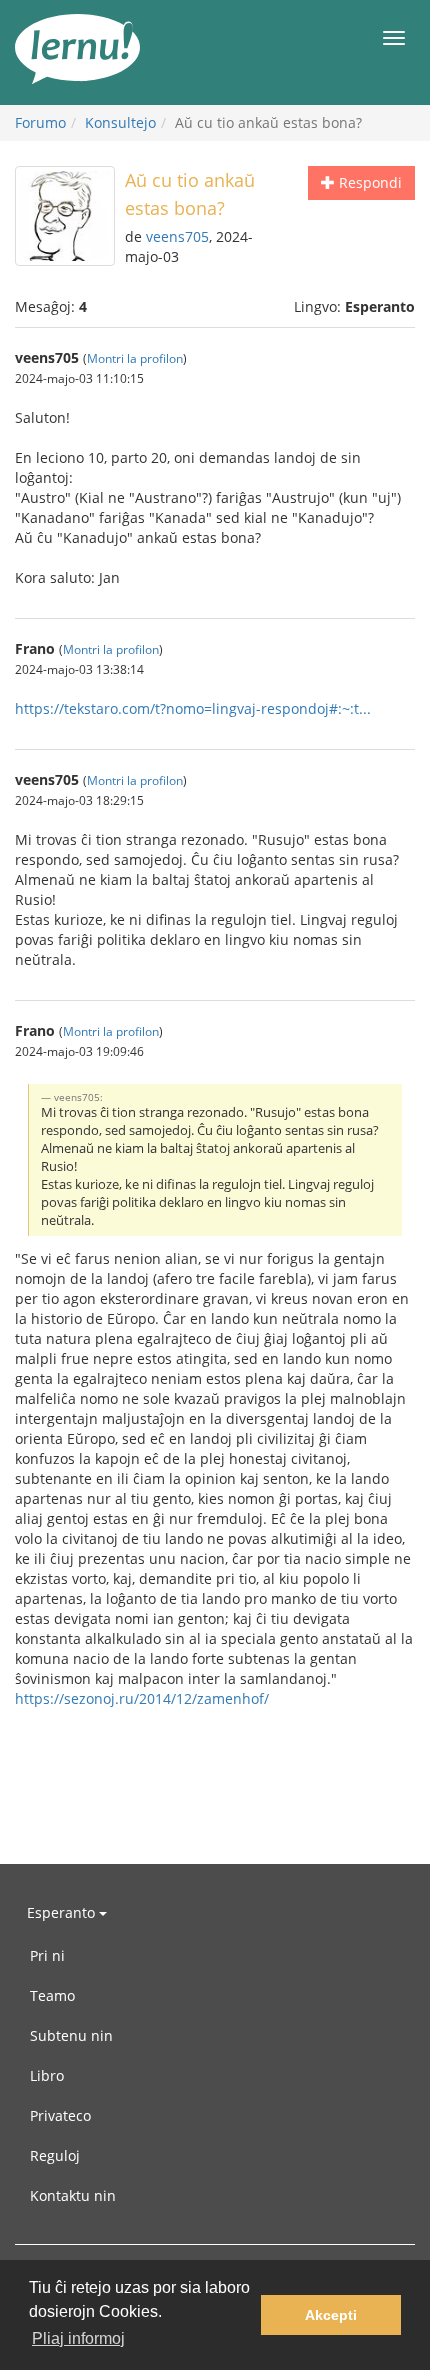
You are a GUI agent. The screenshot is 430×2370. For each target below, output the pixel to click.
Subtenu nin (71, 2035)
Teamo (52, 1995)
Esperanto (63, 1912)
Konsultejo (120, 122)
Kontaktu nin (73, 2195)
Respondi (368, 182)
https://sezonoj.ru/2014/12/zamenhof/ (142, 1698)
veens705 (177, 236)
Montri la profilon (135, 358)
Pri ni (47, 1955)
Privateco (60, 2115)
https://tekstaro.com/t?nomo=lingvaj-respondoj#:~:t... (193, 708)
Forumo (40, 122)
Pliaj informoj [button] (78, 2338)
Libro (47, 2075)
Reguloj (55, 2155)
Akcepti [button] (331, 2315)
